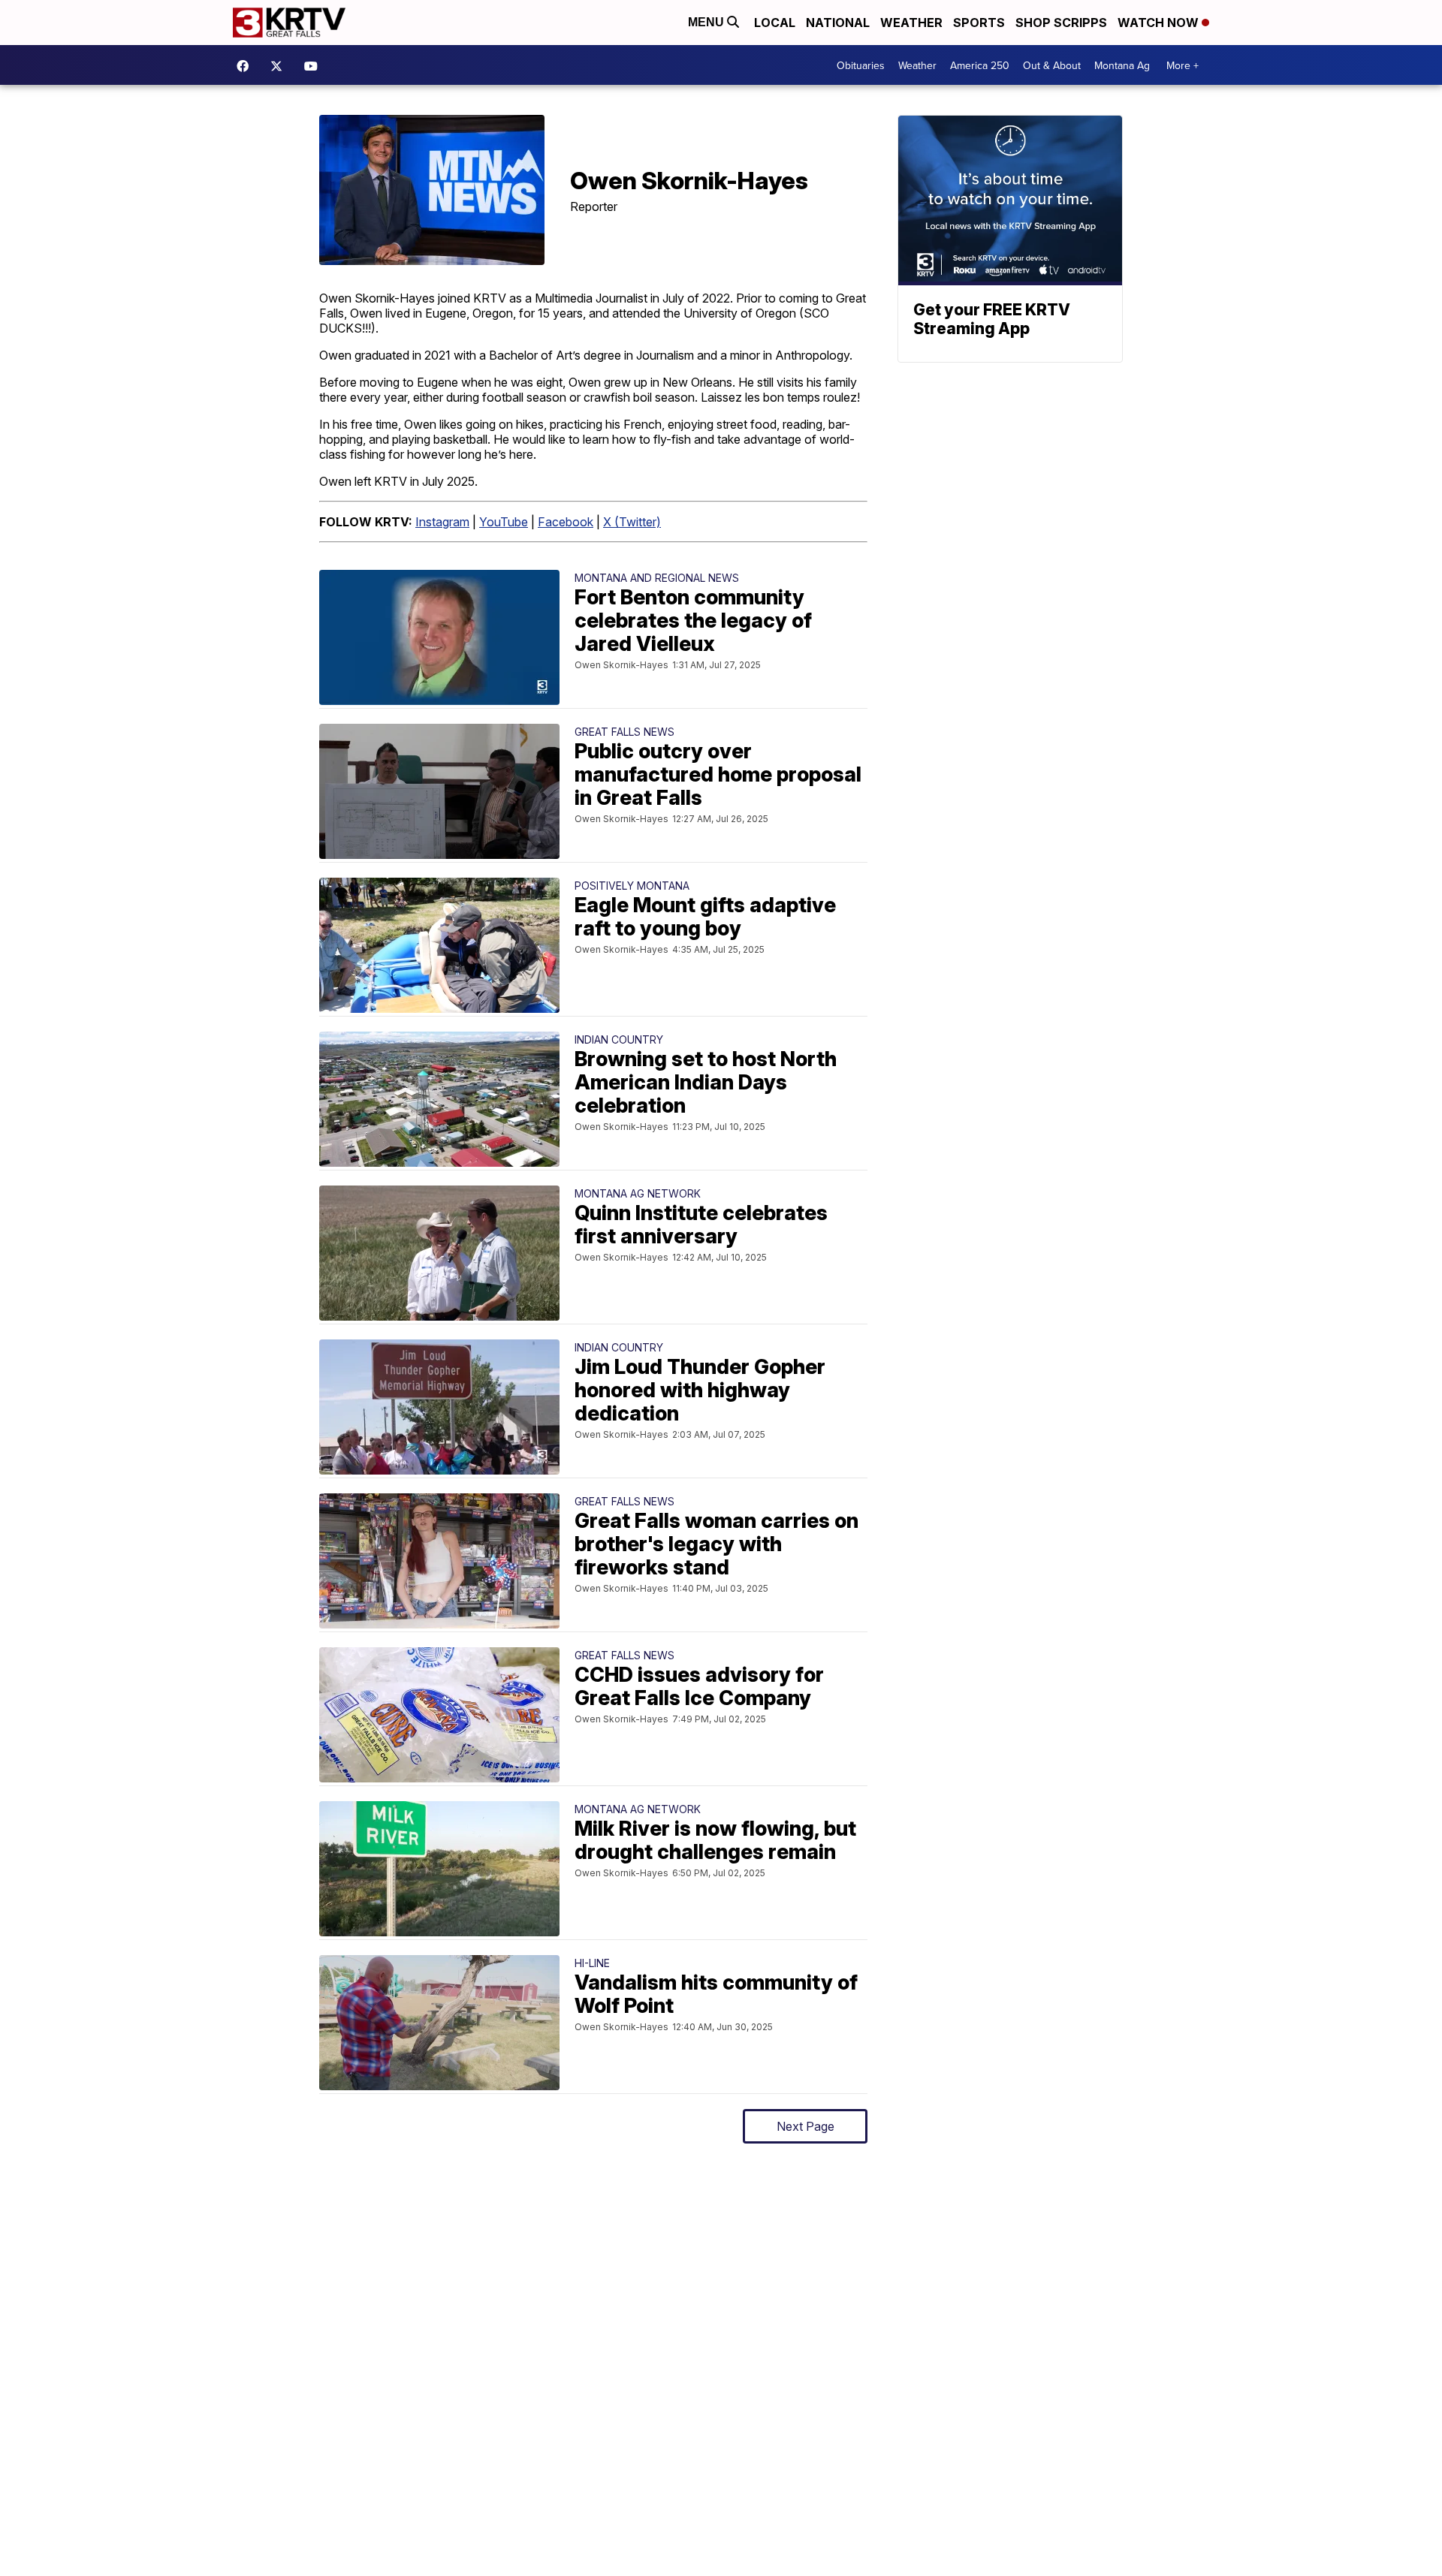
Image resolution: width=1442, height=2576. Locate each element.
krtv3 (246, 66)
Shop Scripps (1061, 23)
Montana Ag (1122, 65)
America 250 (980, 65)
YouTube (504, 522)
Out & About (1052, 65)
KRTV (280, 66)
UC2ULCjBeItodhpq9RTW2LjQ (315, 66)
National (838, 23)
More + (1183, 65)
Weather (911, 23)
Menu (707, 22)
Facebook (566, 522)
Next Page (805, 2126)
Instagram (442, 522)
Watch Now (1160, 23)
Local (775, 23)
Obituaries (861, 65)
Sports (979, 23)
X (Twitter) (632, 522)
